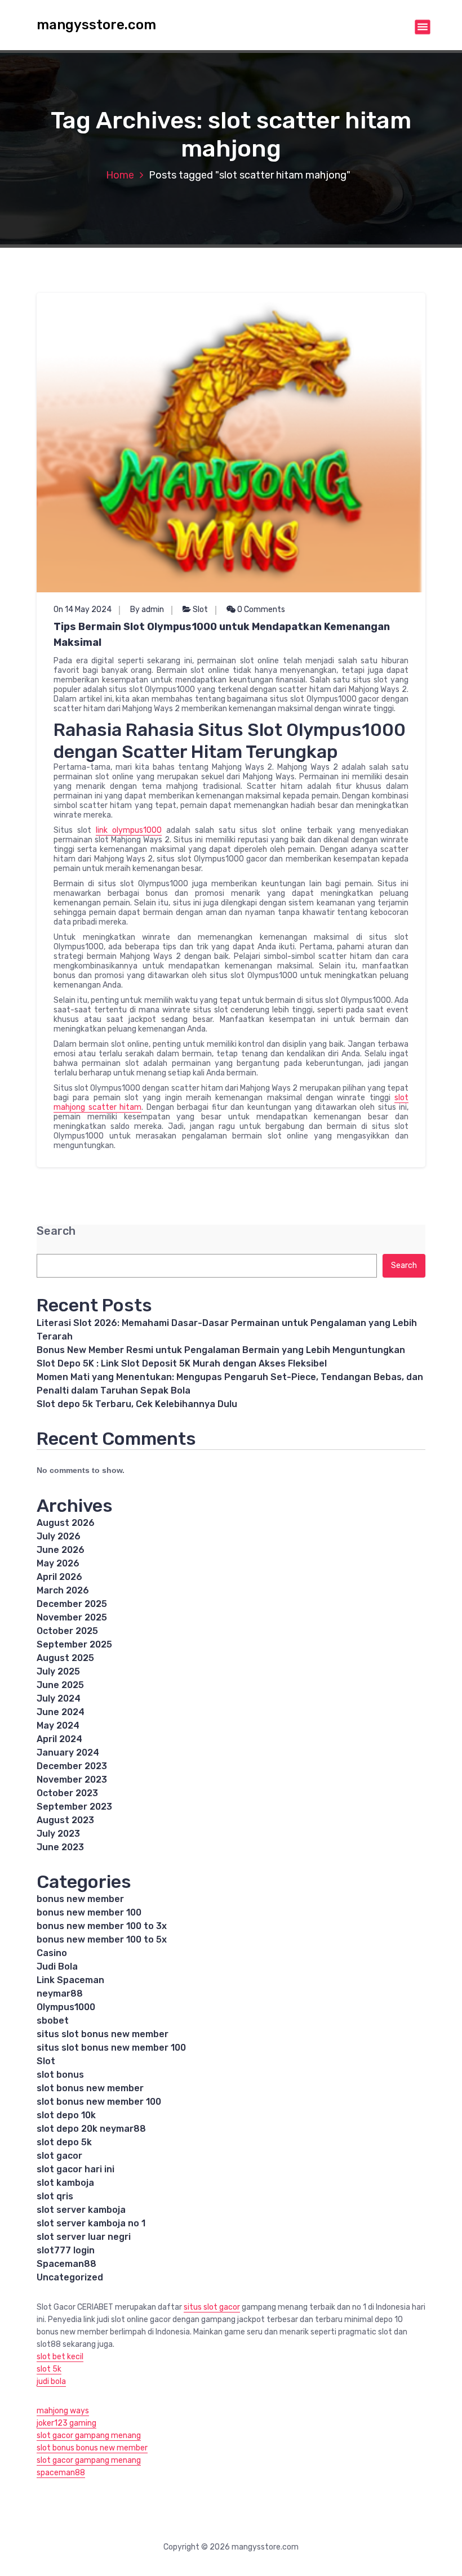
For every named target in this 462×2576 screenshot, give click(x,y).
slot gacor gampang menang (89, 2436)
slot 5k (49, 2369)
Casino (52, 1953)
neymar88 (60, 1994)
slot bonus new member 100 (99, 2102)
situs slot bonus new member (103, 2034)
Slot (200, 610)
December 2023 (72, 1766)
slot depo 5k (64, 2142)
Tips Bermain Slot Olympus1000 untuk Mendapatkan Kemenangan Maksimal (222, 635)
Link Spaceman (70, 1980)
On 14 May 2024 (83, 610)
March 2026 (63, 1590)
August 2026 (66, 1523)
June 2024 (61, 1712)
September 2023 (74, 1807)
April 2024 (59, 1739)
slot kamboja (65, 2183)
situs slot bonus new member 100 (111, 2048)
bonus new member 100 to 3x (102, 1926)
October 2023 (67, 1793)
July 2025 (58, 1671)
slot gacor (59, 2156)
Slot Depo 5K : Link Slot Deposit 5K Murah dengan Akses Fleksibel (182, 1363)
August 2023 (65, 1820)
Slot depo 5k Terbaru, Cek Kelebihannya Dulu (137, 1404)
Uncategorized (70, 2277)
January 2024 (68, 1753)
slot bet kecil (60, 2357)
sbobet (53, 2021)
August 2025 (65, 1658)
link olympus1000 (129, 830)
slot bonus (60, 2075)
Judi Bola (57, 1966)
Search (56, 1231)
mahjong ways (63, 2411)
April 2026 (59, 1577)
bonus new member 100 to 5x (102, 1939)
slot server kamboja (81, 2210)
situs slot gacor (212, 2307)
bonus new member (80, 1899)
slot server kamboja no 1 (91, 2223)
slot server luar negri (84, 2237)
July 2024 (59, 1698)
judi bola (51, 2381)
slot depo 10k (66, 2115)
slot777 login (66, 2250)
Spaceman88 (66, 2264)
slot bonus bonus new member (92, 2448)
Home (120, 175)
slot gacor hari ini (75, 2169)
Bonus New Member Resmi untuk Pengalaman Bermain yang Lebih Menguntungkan (221, 1350)
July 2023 (58, 1834)
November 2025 (72, 1617)
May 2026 (58, 1563)
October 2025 (67, 1631)
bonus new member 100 (89, 1912)
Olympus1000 (66, 2007)
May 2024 (58, 1725)
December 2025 (72, 1604)
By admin (147, 610)
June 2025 (60, 1685)
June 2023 (60, 1847)
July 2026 (59, 1536)
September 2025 (74, 1644)
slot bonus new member (90, 2088)
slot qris (55, 2196)
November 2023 (72, 1780)
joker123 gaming (66, 2423)
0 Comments (260, 610)
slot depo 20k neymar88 (91, 2129)
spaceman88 (61, 2473)
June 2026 (61, 1550)
